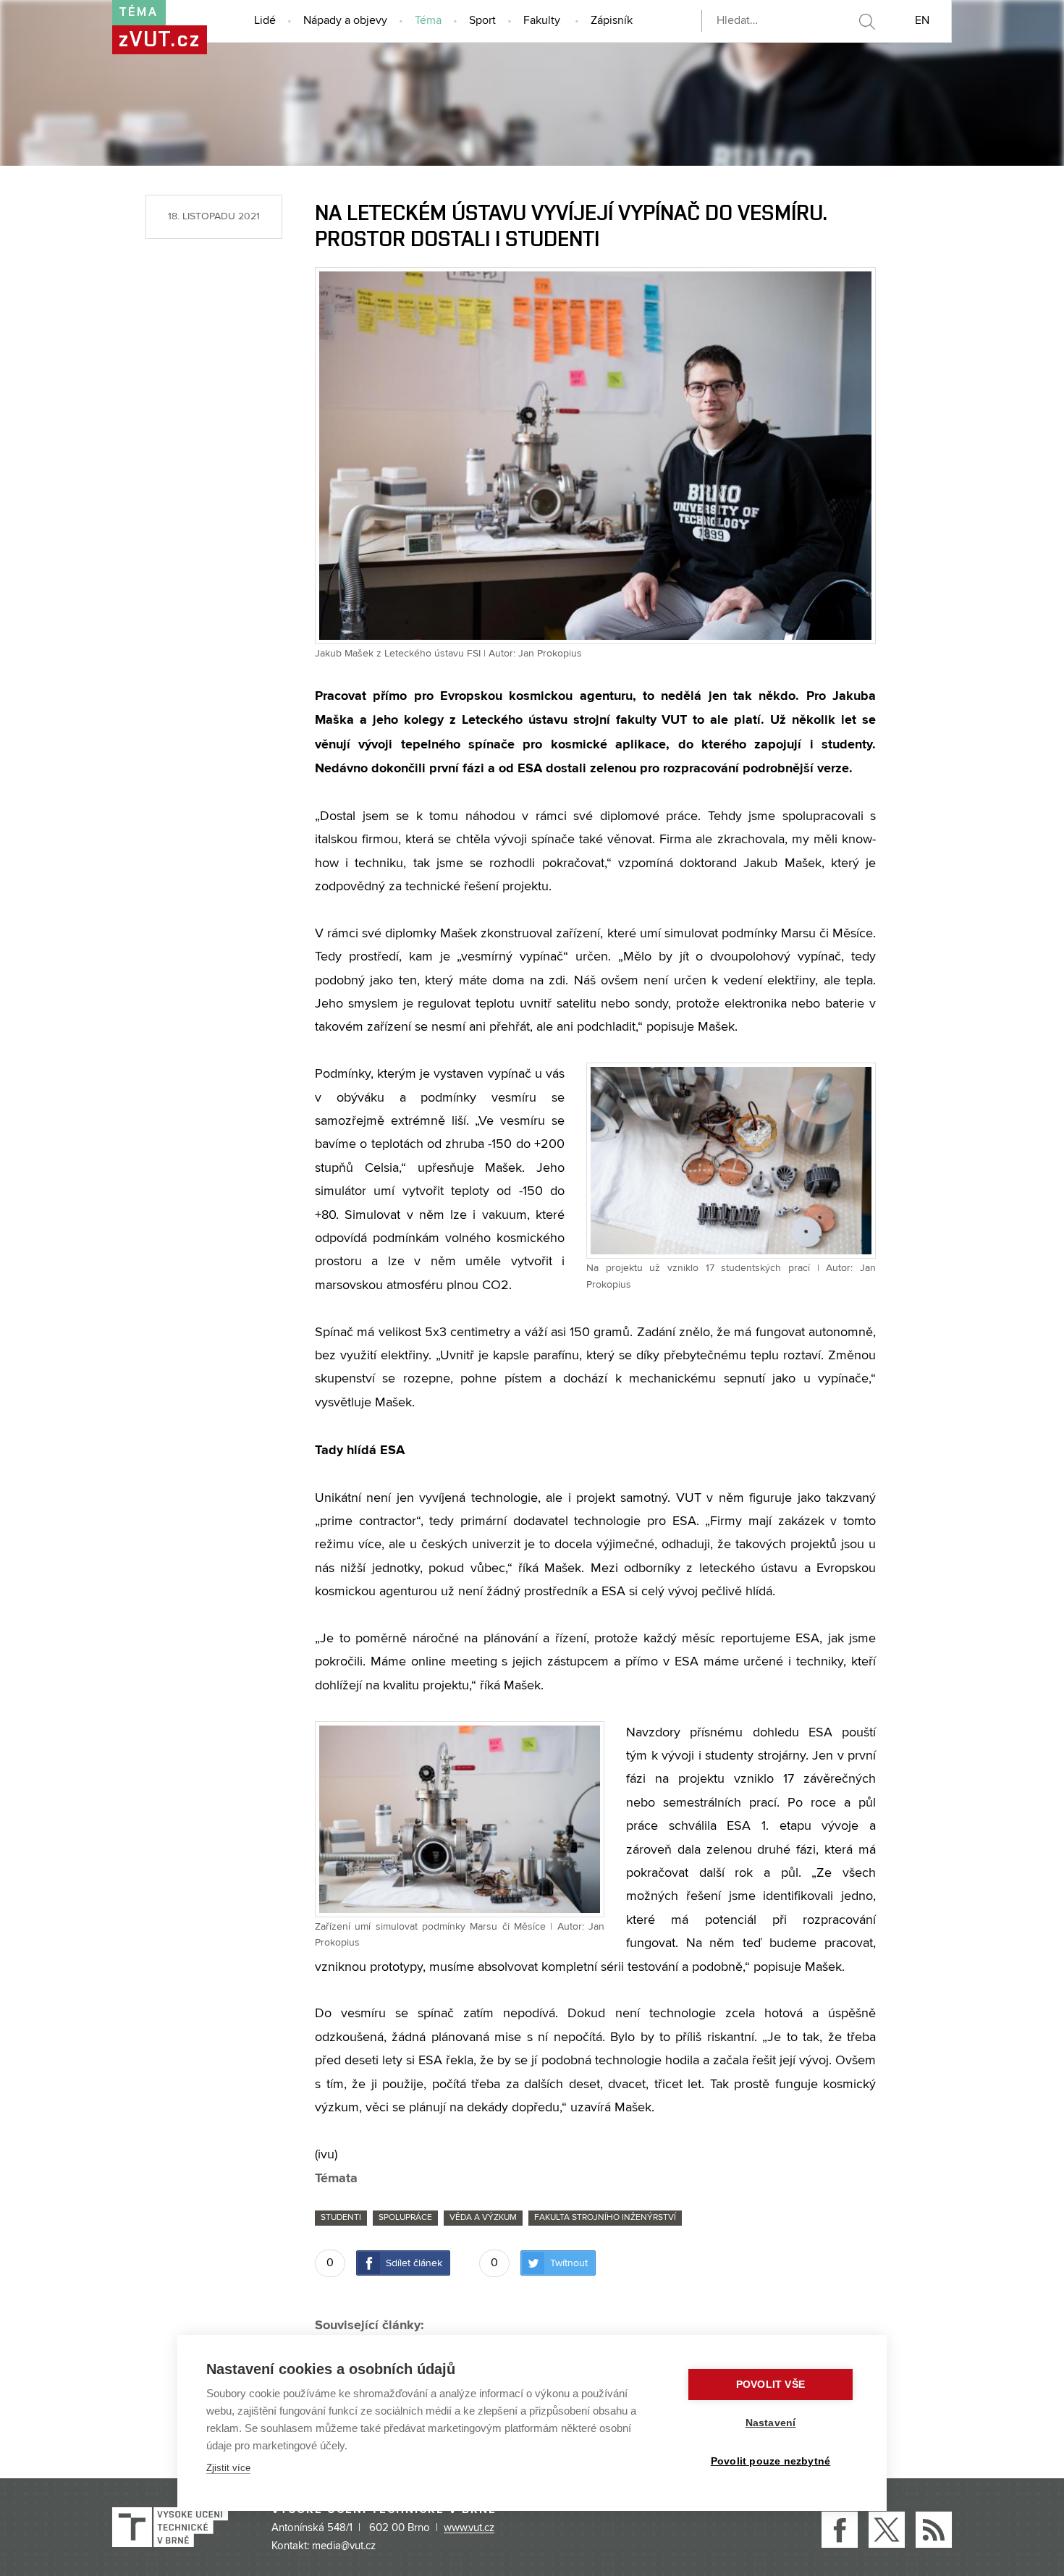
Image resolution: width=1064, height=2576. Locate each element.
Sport (482, 21)
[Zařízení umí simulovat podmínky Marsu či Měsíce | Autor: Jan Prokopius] (460, 1818)
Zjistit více (228, 2468)
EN (922, 21)
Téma (428, 21)
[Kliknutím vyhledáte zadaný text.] (866, 22)
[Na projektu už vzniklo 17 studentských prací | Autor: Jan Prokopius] (731, 1160)
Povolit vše (770, 2385)
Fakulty (542, 21)
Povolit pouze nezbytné (770, 2461)
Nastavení (771, 2423)
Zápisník (612, 21)
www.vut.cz (469, 2528)
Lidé (265, 21)
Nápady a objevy (345, 21)
